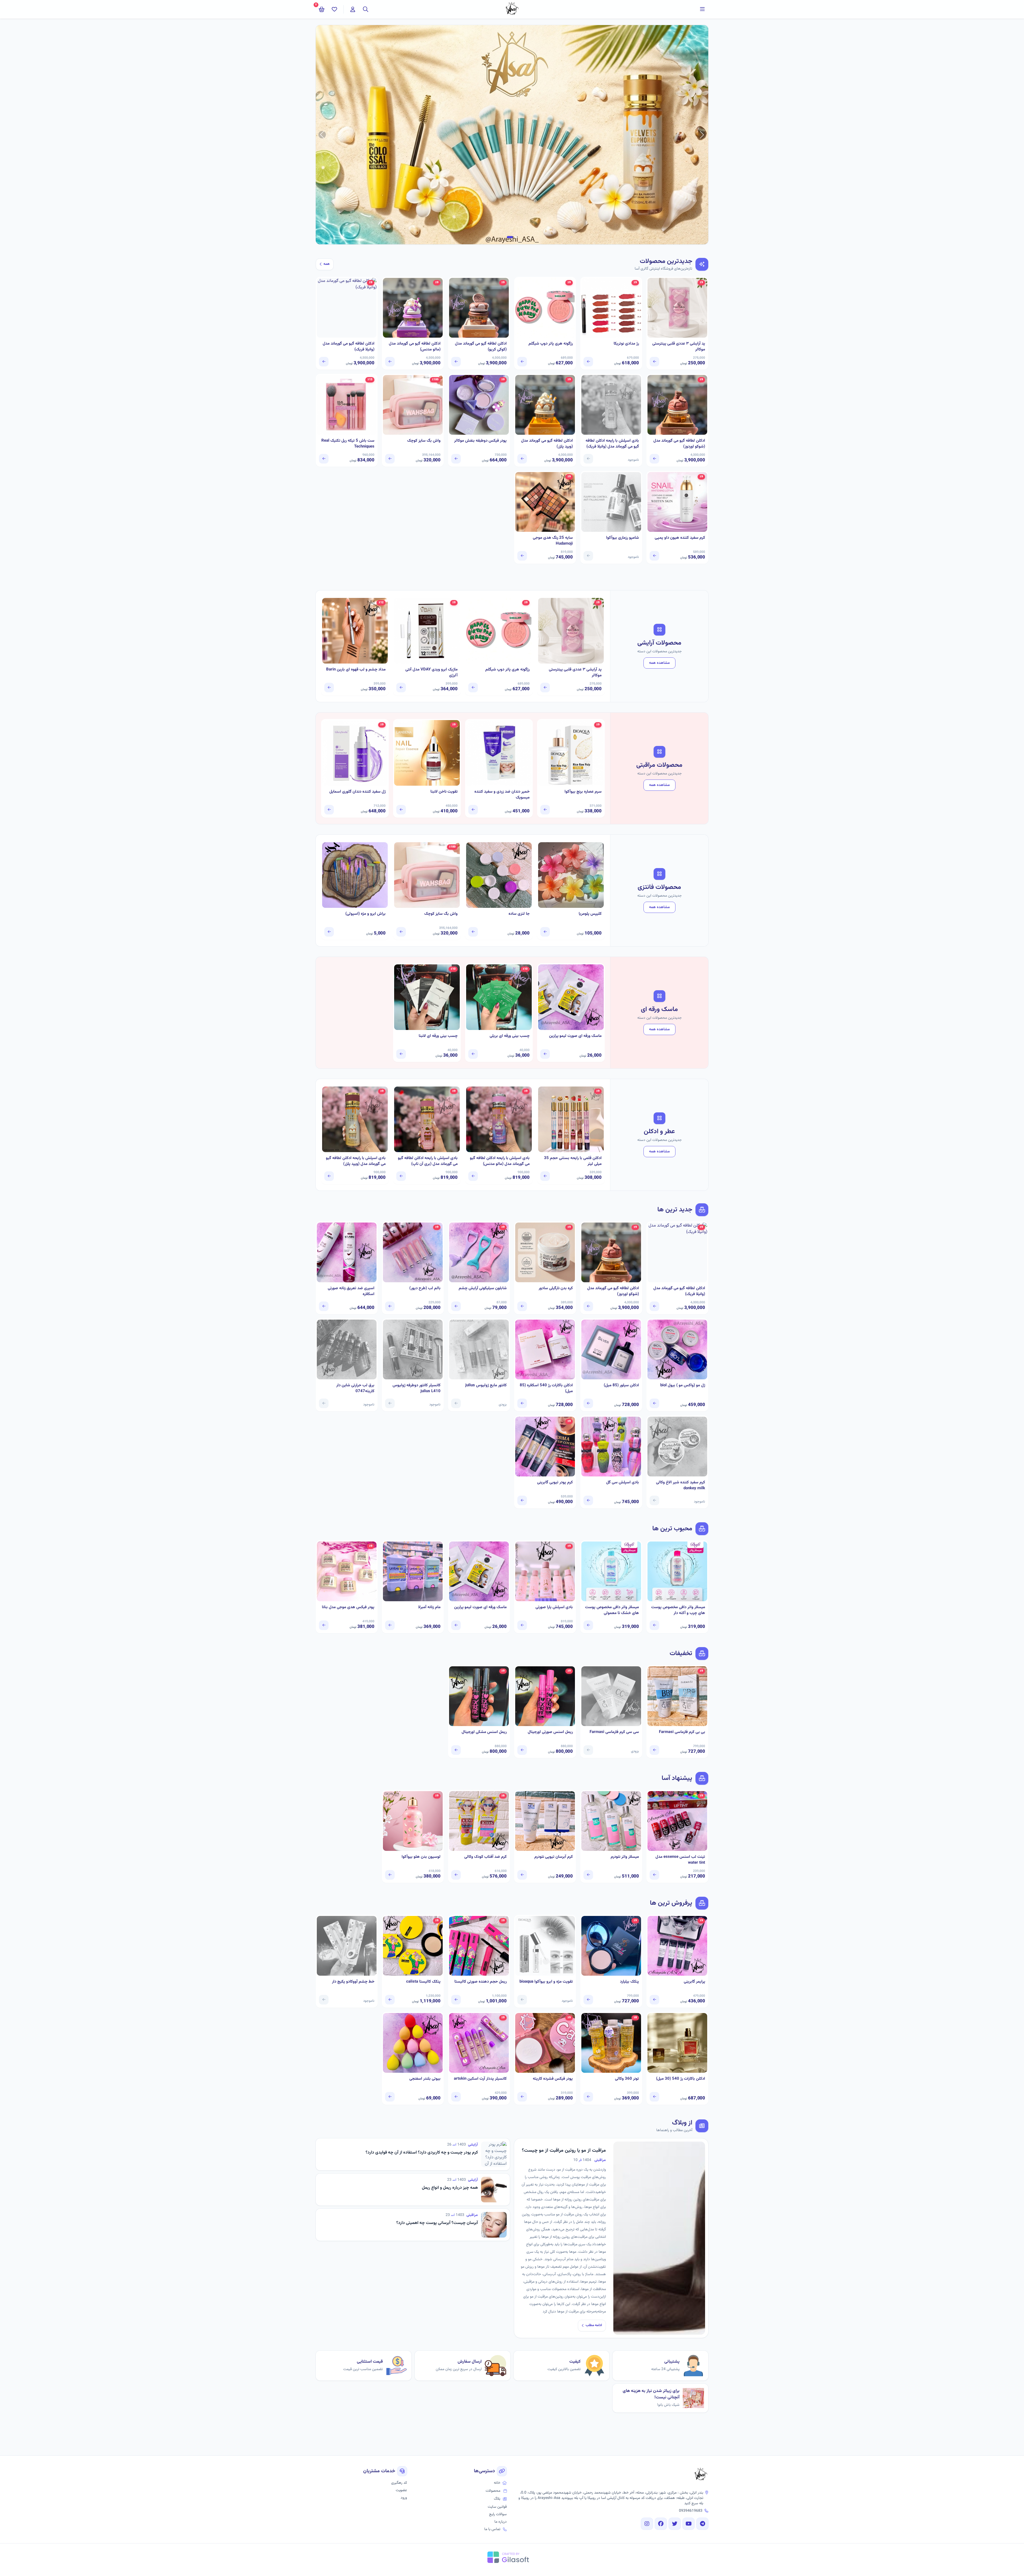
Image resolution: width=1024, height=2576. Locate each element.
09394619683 (691, 2511)
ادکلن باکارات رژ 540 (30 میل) (681, 2079)
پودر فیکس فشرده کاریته (553, 2079)
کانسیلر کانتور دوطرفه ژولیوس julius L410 (417, 1389)
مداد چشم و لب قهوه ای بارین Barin (356, 670)
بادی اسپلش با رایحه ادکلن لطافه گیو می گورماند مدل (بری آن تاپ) (428, 1161)
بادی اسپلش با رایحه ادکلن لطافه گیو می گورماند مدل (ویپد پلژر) (356, 1161)
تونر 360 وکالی (627, 2079)
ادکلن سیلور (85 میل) (621, 1385)
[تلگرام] (702, 2524)
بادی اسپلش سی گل (623, 1483)
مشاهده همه (659, 663)
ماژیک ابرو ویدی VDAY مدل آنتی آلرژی (431, 673)
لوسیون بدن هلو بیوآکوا (421, 1857)
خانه (497, 2483)
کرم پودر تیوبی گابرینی (555, 1483)
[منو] (702, 9)
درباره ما (501, 2522)
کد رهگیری (399, 2483)
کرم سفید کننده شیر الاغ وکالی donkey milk (681, 1486)
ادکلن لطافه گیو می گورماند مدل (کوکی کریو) (481, 347)
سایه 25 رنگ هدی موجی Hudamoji (553, 541)
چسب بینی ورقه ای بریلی (510, 1036)
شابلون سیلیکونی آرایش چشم (483, 1288)
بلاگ (497, 2499)
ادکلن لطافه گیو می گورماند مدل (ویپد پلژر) (547, 444)
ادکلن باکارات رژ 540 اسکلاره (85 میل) (546, 1389)
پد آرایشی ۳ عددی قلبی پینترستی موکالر (679, 347)
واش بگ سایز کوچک (424, 441)
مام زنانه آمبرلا (429, 1607)
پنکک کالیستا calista (423, 1982)
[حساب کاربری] (353, 9)
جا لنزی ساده (519, 914)
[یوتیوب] (689, 2524)
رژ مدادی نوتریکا (626, 344)
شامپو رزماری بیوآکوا (623, 538)
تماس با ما (492, 2529)
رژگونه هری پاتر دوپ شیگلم (551, 344)
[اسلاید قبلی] (702, 135)
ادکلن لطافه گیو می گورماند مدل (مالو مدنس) (415, 347)
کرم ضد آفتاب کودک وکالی (485, 1857)
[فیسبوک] (661, 2524)
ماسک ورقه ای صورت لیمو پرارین (575, 1036)
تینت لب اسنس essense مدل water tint (680, 1860)
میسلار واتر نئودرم (625, 1857)
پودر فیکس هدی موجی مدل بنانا (348, 1607)
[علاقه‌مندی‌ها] (334, 9)
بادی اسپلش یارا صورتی (554, 1607)
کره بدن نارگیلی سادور (556, 1288)
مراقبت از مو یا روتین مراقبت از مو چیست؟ (564, 2151)
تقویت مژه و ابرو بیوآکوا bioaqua (546, 1982)
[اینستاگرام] (647, 2524)
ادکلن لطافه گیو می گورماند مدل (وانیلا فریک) (349, 347)
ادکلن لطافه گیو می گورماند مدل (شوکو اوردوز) (679, 444)
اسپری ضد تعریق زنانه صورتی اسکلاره (351, 1291)
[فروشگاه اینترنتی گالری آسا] (701, 2475)
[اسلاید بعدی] (322, 135)
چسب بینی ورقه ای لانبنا (438, 1036)
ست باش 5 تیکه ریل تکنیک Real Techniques (348, 444)
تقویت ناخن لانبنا (444, 792)
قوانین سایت (497, 2507)
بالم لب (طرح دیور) (425, 1288)
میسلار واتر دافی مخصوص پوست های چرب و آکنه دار (678, 1610)
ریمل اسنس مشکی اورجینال (484, 1732)
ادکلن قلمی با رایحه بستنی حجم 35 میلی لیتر (573, 1161)
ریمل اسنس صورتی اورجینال (550, 1732)
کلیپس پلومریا (590, 914)
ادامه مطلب (594, 2325)
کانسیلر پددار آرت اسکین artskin (480, 2079)
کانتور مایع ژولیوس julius (486, 1385)
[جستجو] (366, 9)
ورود (404, 2498)
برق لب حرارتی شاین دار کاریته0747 (355, 1389)
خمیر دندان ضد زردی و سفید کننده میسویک (502, 795)
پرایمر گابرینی (694, 1982)
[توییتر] (675, 2524)
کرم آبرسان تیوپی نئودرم (554, 1857)
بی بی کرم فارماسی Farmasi (682, 1732)
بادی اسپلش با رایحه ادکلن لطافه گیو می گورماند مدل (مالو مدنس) (500, 1161)
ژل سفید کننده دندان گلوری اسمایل (357, 792)
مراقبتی (600, 2160)
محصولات (493, 2491)
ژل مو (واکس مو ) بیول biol (683, 1385)
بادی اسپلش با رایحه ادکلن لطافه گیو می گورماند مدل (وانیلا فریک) (612, 444)
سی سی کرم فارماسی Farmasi (614, 1732)
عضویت (401, 2490)
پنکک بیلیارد (629, 1982)
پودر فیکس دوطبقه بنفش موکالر (480, 441)
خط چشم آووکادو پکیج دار (353, 1982)
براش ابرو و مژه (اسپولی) (365, 914)
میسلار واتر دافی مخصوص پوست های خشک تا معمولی (612, 1610)
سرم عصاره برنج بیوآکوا (583, 792)
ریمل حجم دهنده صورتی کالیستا (481, 1982)
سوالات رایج (498, 2514)
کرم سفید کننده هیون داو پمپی (680, 538)
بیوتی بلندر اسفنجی (425, 2079)
